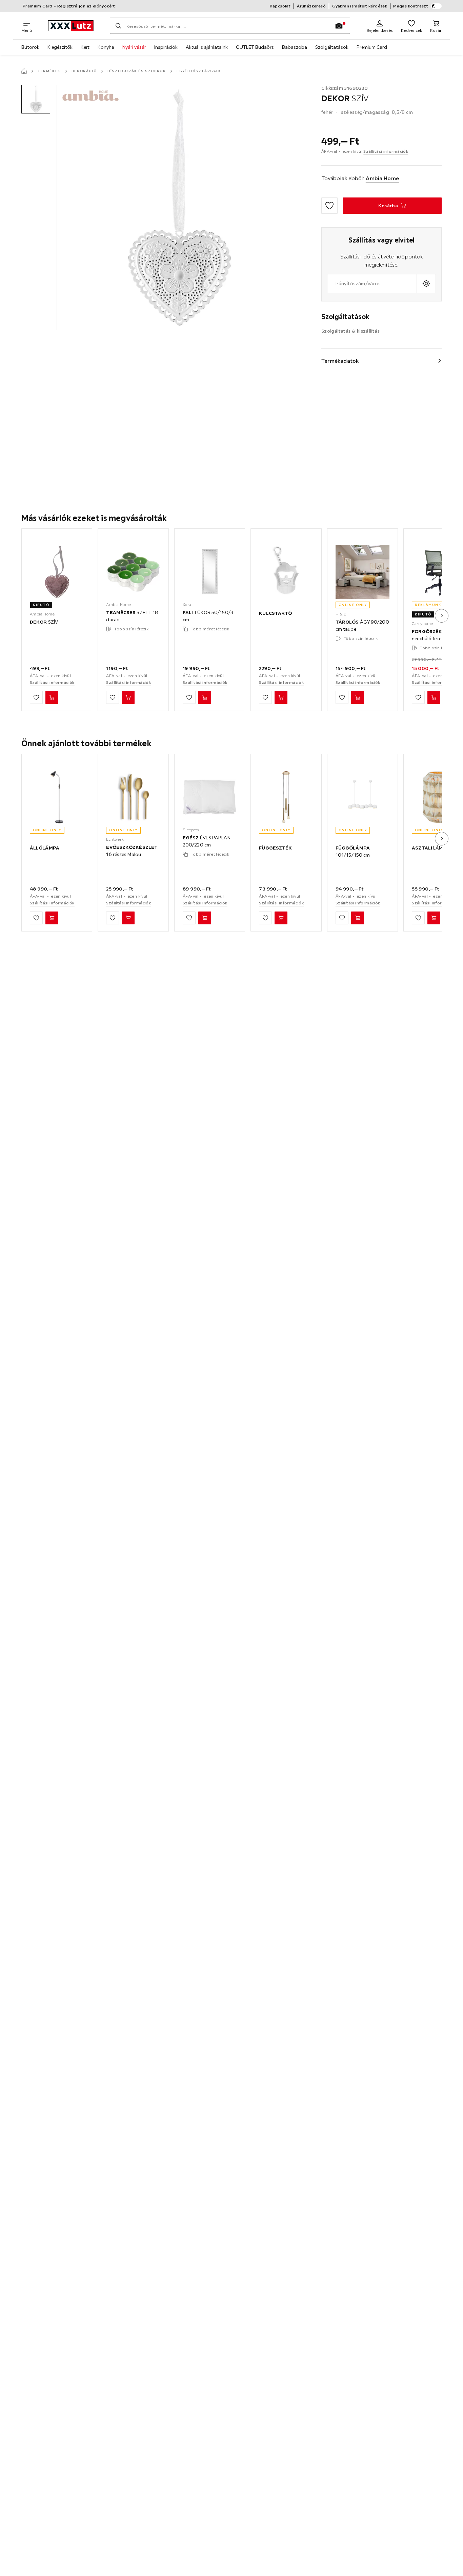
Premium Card (372, 47)
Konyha (106, 47)
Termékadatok (340, 361)
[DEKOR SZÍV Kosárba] (52, 697)
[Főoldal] (24, 71)
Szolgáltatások (332, 47)
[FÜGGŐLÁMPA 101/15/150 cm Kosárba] (358, 918)
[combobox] (372, 284)
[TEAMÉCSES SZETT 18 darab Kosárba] (128, 697)
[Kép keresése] (339, 26)
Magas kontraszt (411, 6)
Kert (85, 47)
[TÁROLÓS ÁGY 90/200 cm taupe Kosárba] (358, 697)
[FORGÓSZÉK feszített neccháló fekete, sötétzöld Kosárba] (434, 697)
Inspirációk (166, 47)
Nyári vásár (134, 47)
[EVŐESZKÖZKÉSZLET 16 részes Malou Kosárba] (128, 918)
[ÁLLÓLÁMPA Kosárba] (52, 918)
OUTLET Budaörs (255, 47)
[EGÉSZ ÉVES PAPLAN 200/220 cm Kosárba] (205, 918)
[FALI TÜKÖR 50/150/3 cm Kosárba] (205, 697)
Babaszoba (295, 47)
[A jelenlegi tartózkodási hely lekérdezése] (426, 284)
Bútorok (30, 47)
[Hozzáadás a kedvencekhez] (329, 206)
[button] (36, 99)
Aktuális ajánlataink (207, 47)
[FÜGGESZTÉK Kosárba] (281, 918)
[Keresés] (118, 26)
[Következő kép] (442, 616)
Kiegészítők (60, 47)
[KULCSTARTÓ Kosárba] (281, 697)
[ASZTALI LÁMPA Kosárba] (434, 918)
